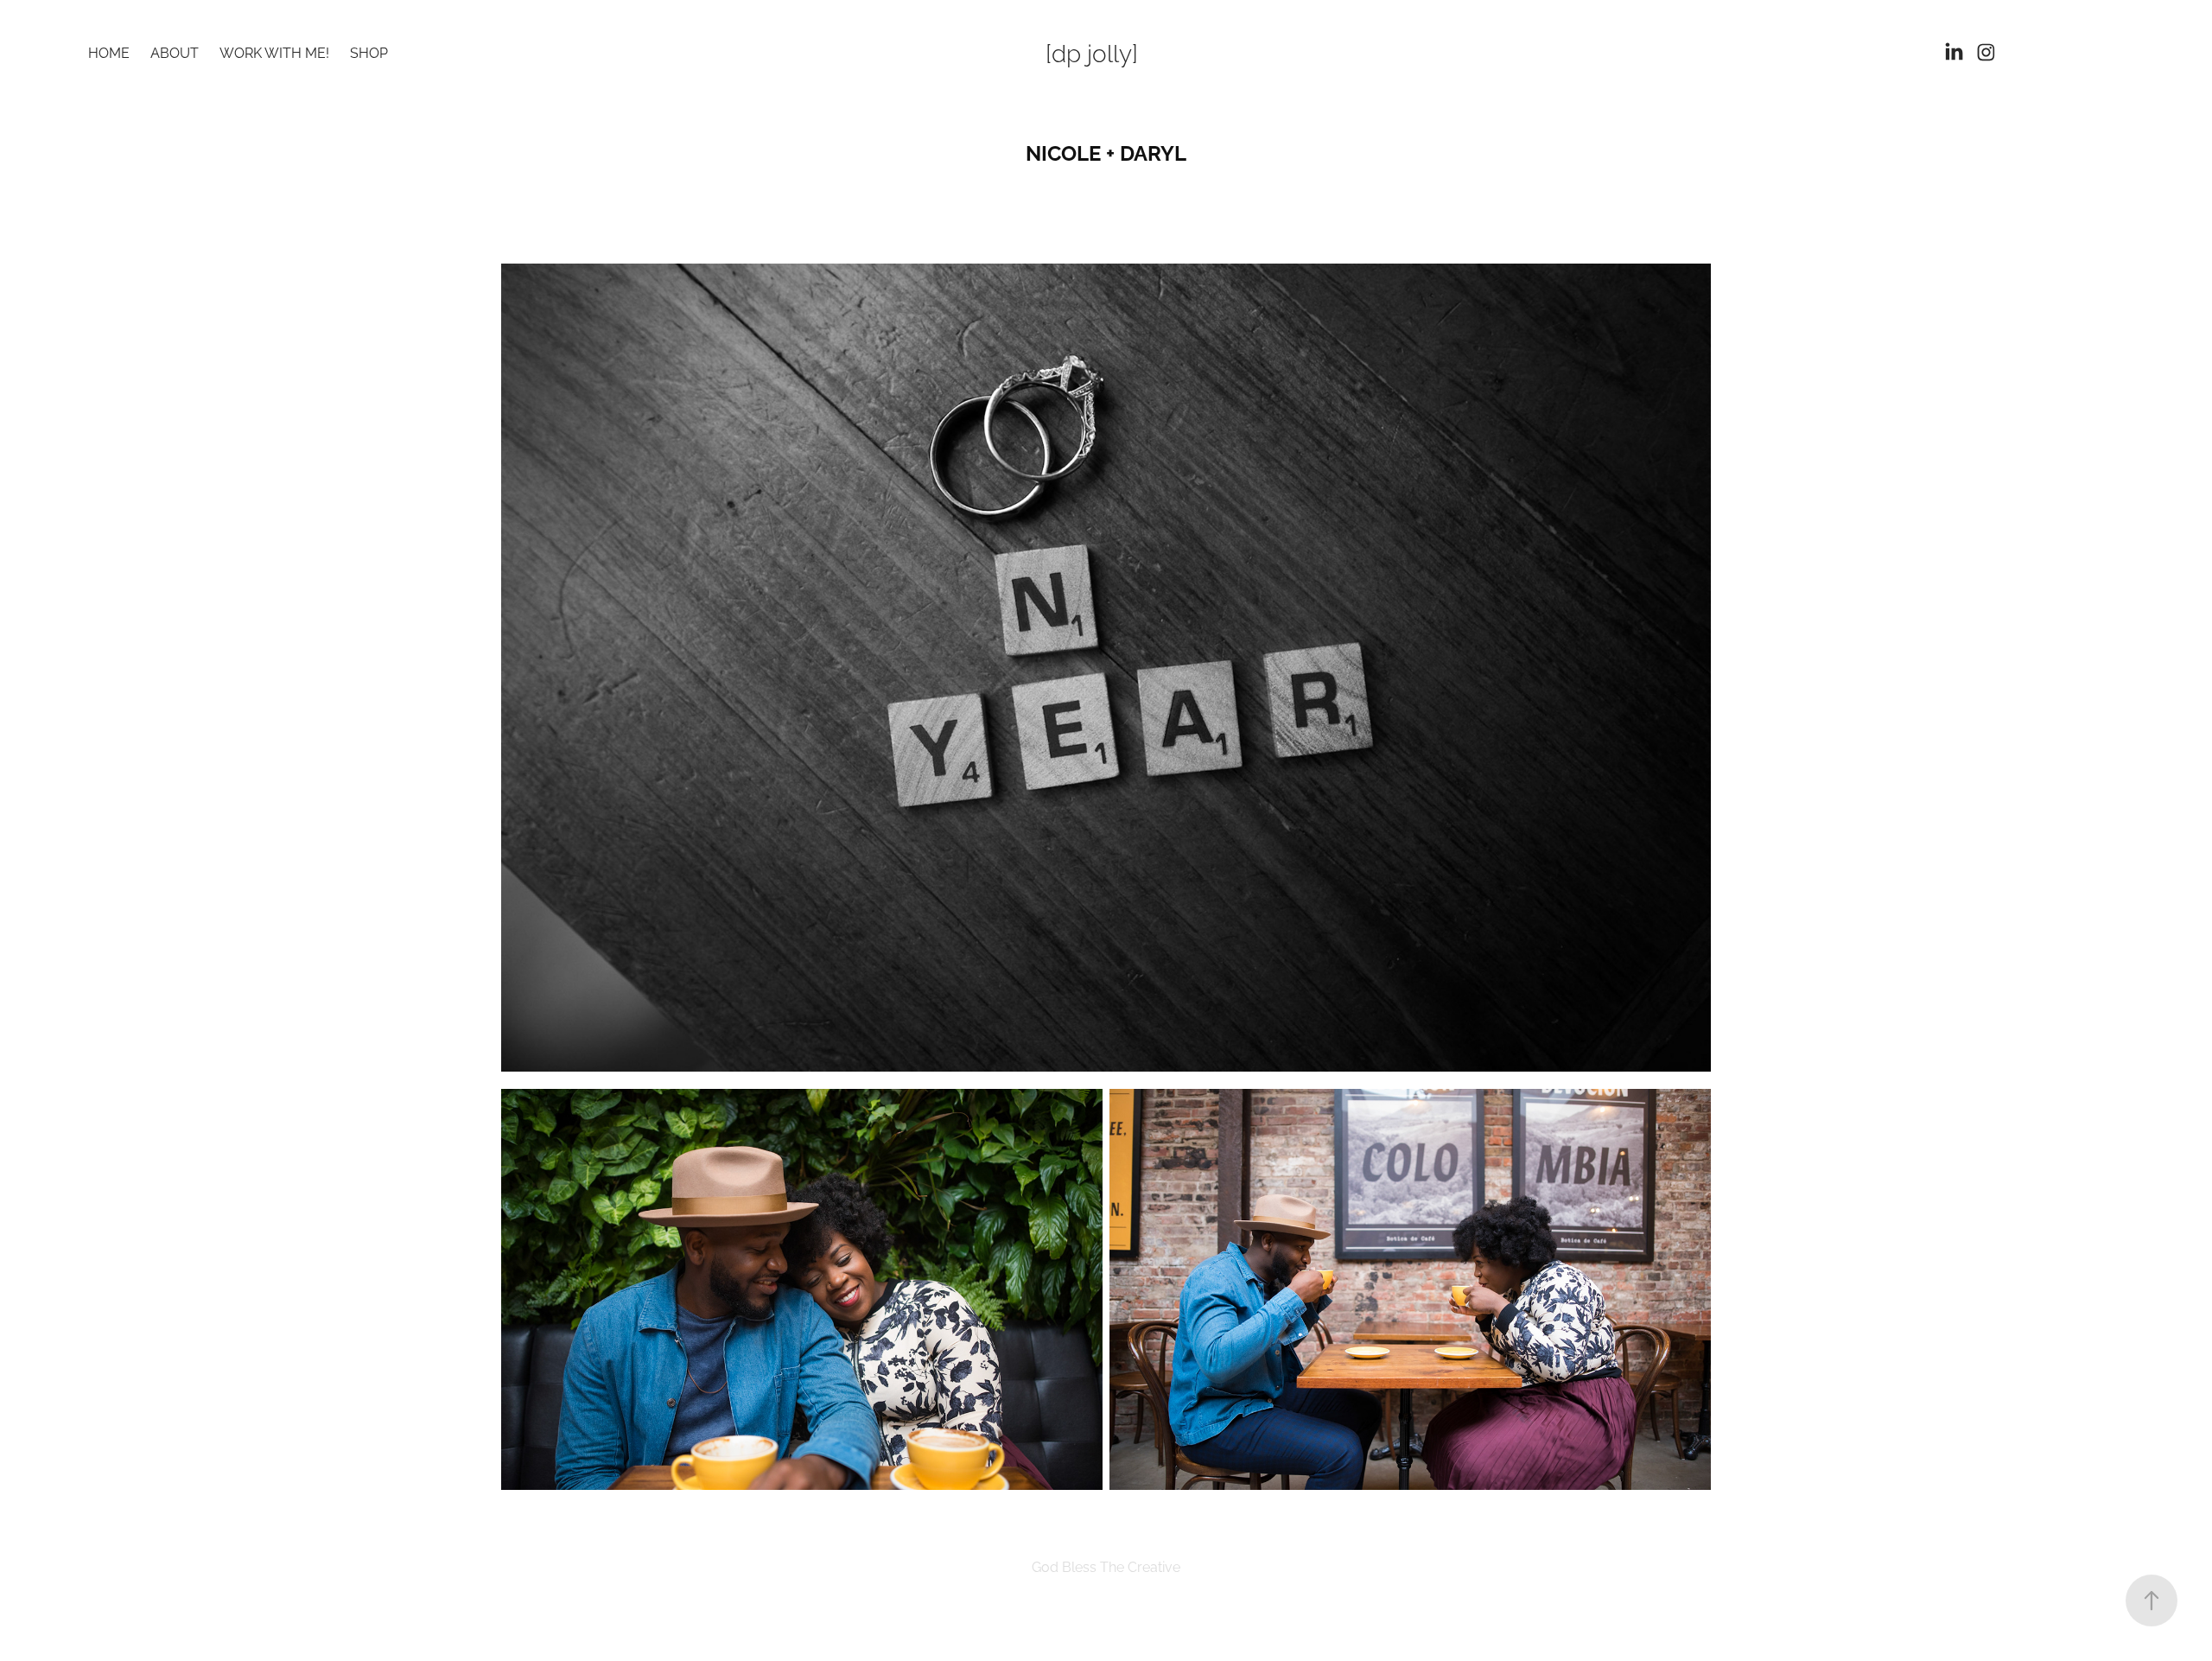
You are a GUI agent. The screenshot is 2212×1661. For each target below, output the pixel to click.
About (175, 52)
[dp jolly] (1092, 51)
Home (109, 52)
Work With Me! (274, 52)
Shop (369, 52)
